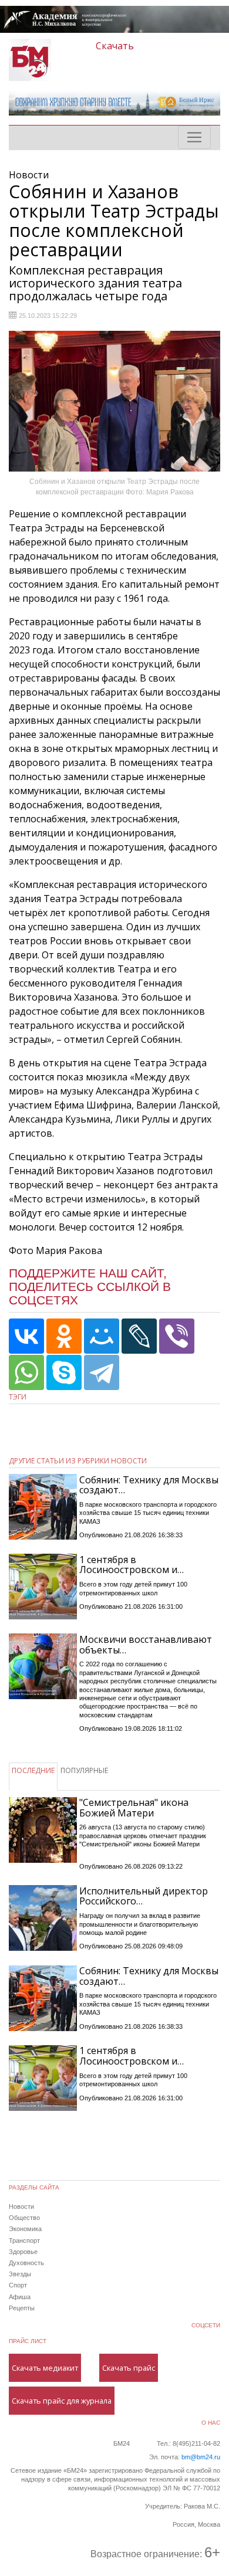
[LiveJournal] (139, 1336)
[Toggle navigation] (194, 137)
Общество (24, 2218)
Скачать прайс (129, 2368)
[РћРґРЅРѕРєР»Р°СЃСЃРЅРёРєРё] (64, 1336)
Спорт (18, 2285)
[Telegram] (102, 1372)
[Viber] (177, 1336)
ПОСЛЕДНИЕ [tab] (33, 1770)
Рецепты (22, 2308)
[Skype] (64, 1372)
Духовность (26, 2263)
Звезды (20, 2274)
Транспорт (24, 2241)
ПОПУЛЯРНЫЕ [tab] (84, 1770)
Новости (21, 2206)
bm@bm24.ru (201, 2457)
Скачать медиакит (45, 2368)
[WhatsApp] (26, 1372)
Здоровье (23, 2252)
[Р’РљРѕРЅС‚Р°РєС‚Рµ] (26, 1336)
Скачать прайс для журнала (62, 2401)
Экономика (25, 2229)
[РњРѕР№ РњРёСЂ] (102, 1336)
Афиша (20, 2297)
